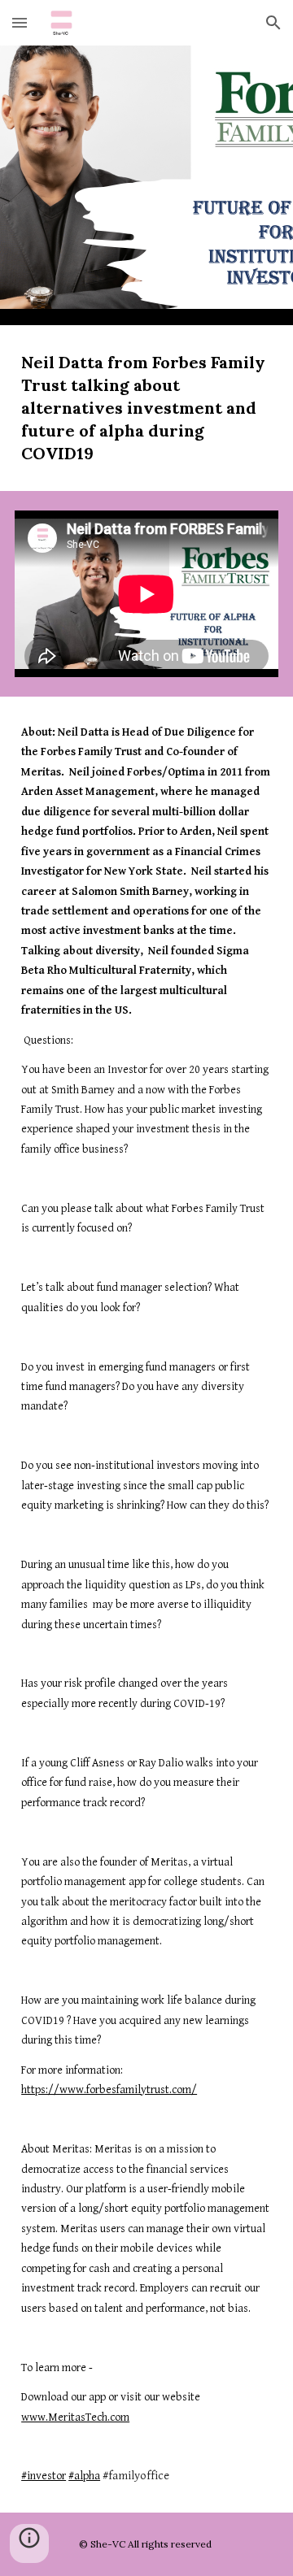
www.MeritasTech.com (75, 2417)
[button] (20, 22)
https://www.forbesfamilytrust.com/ (109, 2090)
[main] (146, 408)
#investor (44, 2476)
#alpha (84, 2476)
